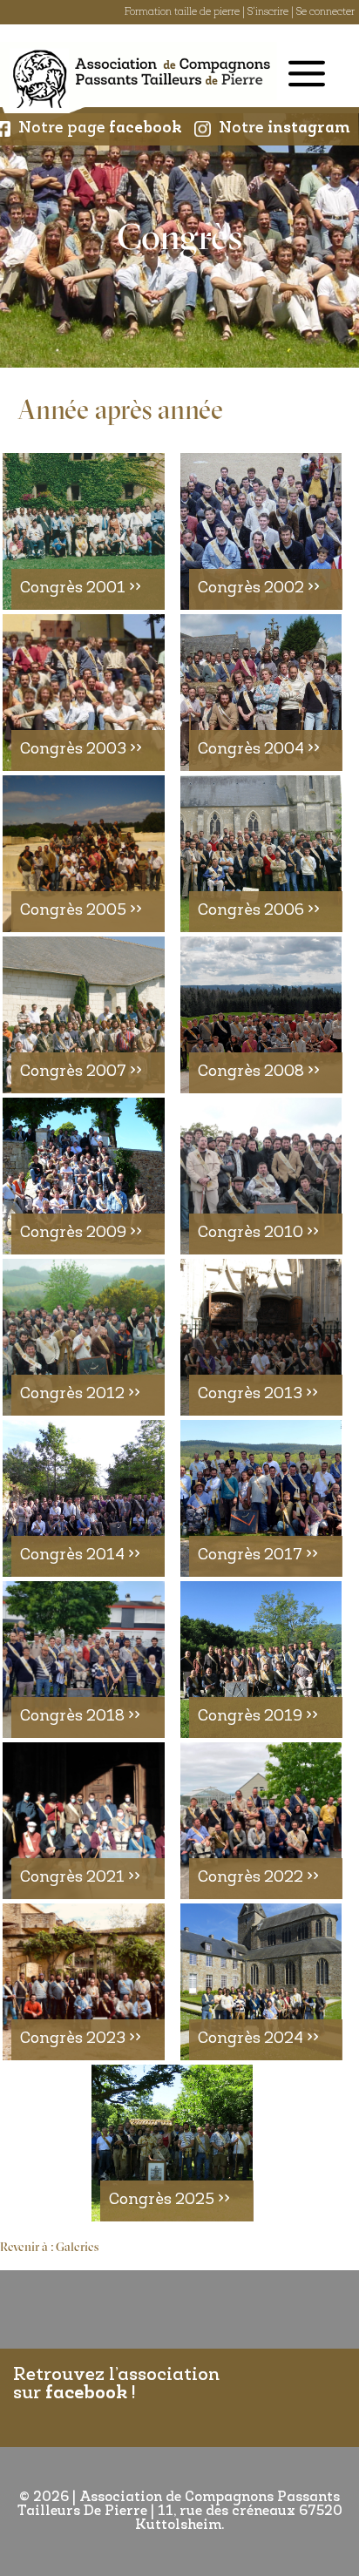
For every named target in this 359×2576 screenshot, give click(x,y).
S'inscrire (268, 12)
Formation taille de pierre (182, 12)
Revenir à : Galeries (49, 2248)
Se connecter (325, 12)
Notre (284, 129)
